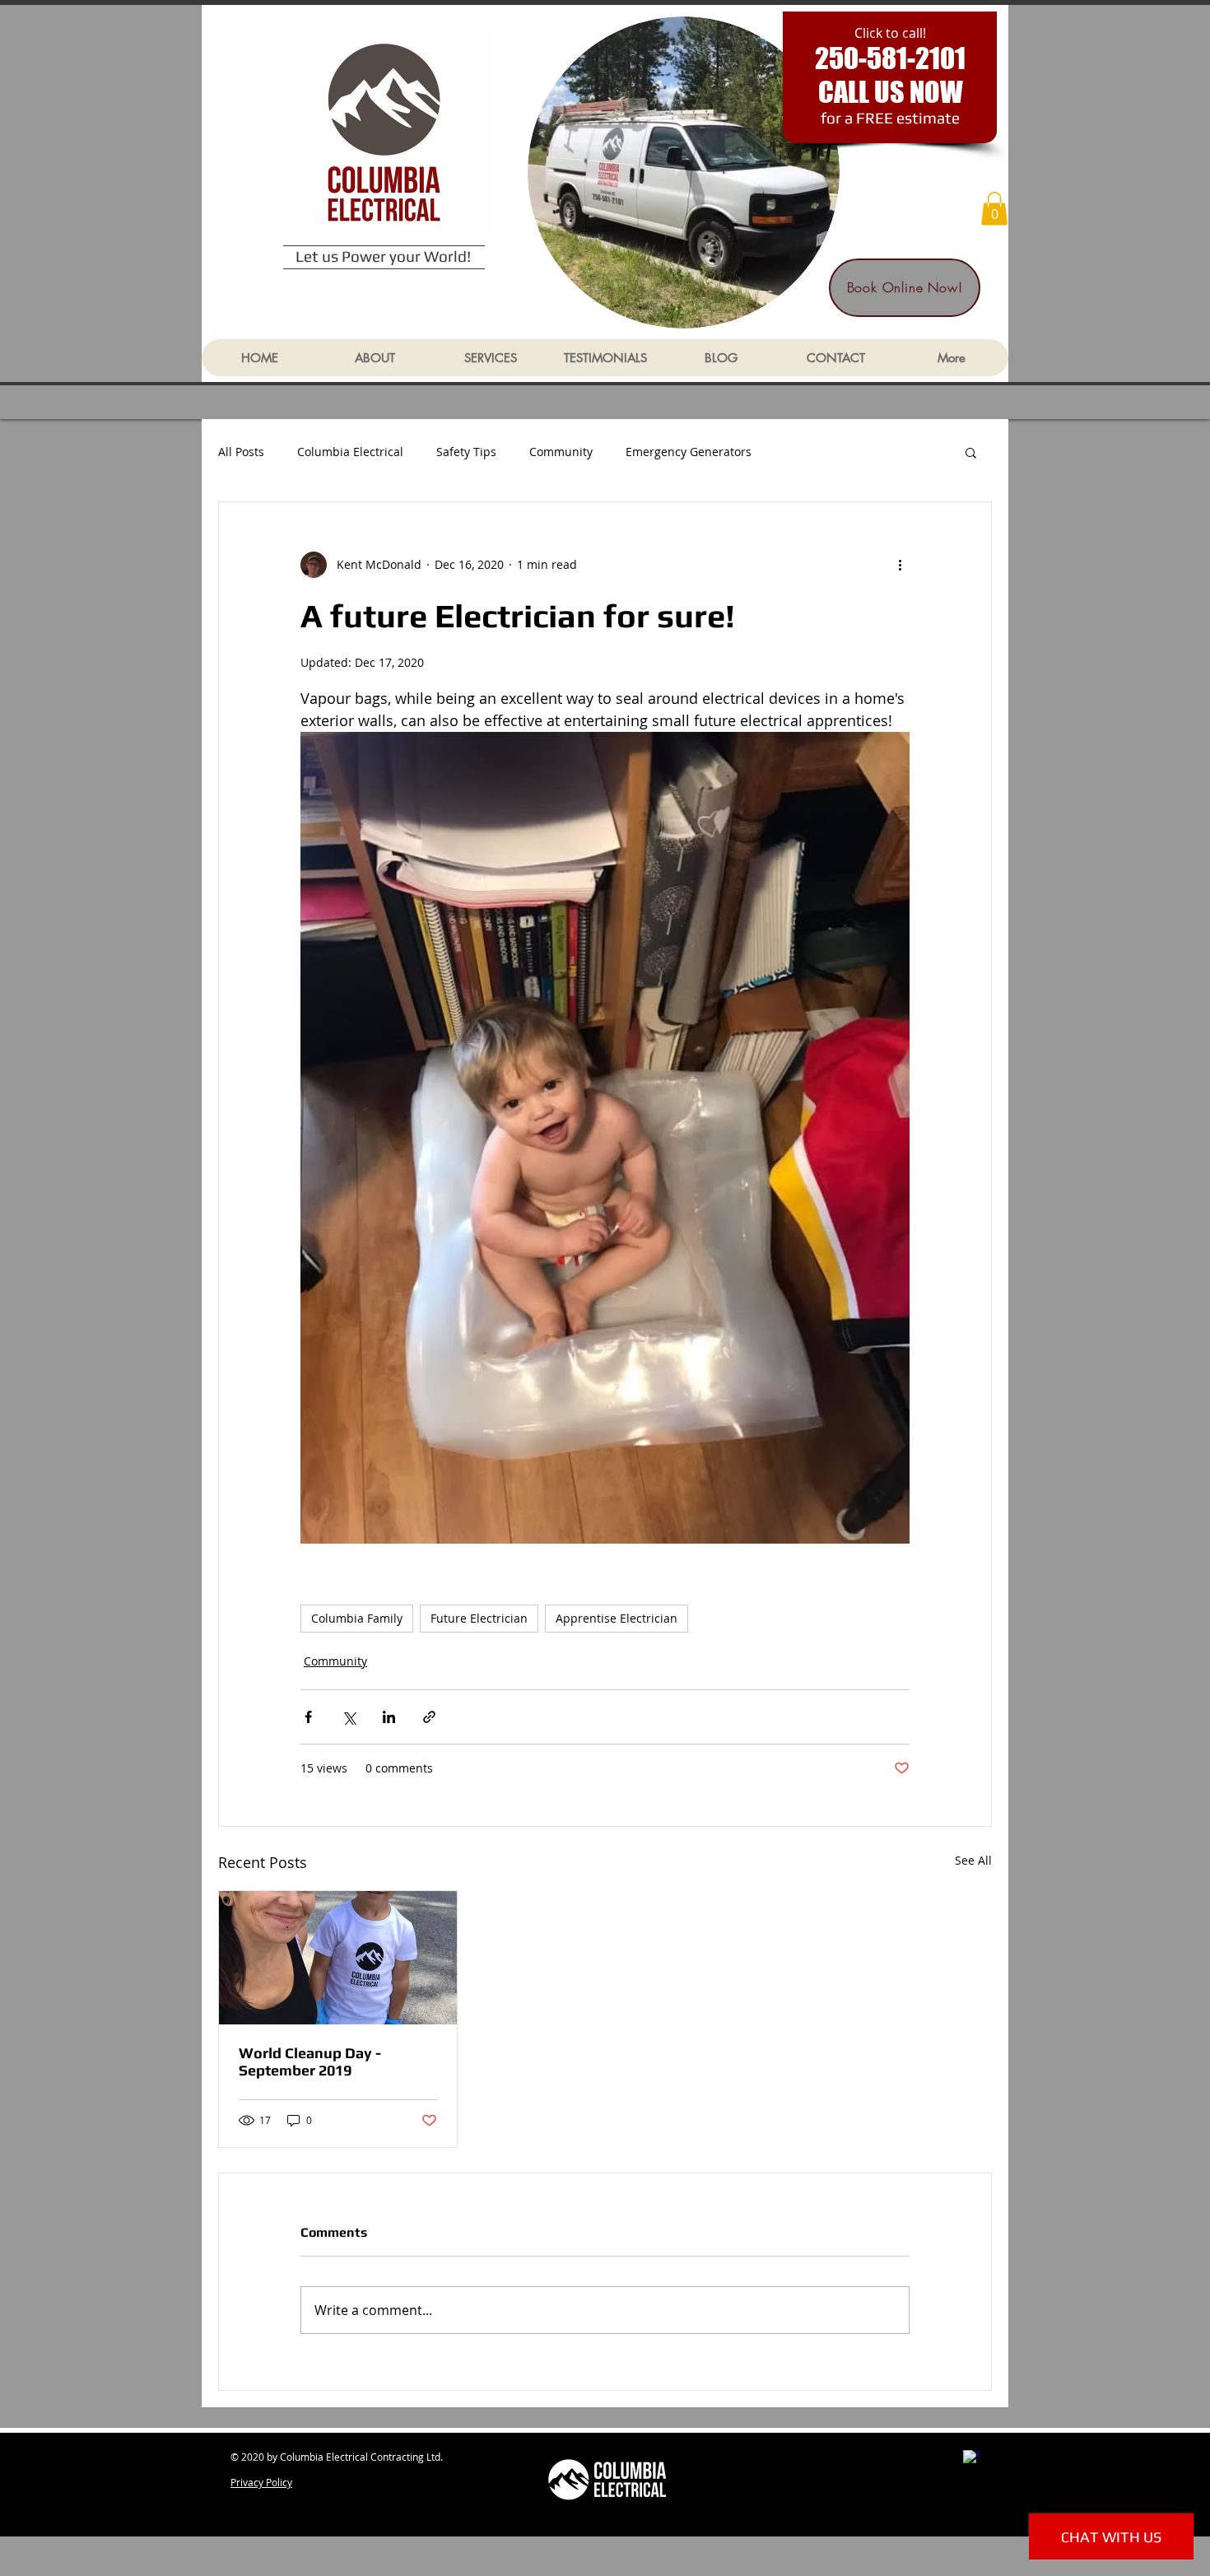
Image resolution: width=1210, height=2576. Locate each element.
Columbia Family (357, 1618)
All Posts (241, 452)
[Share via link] (429, 1717)
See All (973, 1860)
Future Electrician (479, 1618)
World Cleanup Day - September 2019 (310, 2061)
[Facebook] (971, 2458)
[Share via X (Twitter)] (349, 1717)
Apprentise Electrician (617, 1618)
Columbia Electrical (350, 452)
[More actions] (900, 565)
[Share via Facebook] (308, 1717)
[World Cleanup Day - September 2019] (338, 1958)
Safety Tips (466, 452)
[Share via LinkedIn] (389, 1717)
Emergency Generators (689, 452)
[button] (994, 209)
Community (561, 452)
